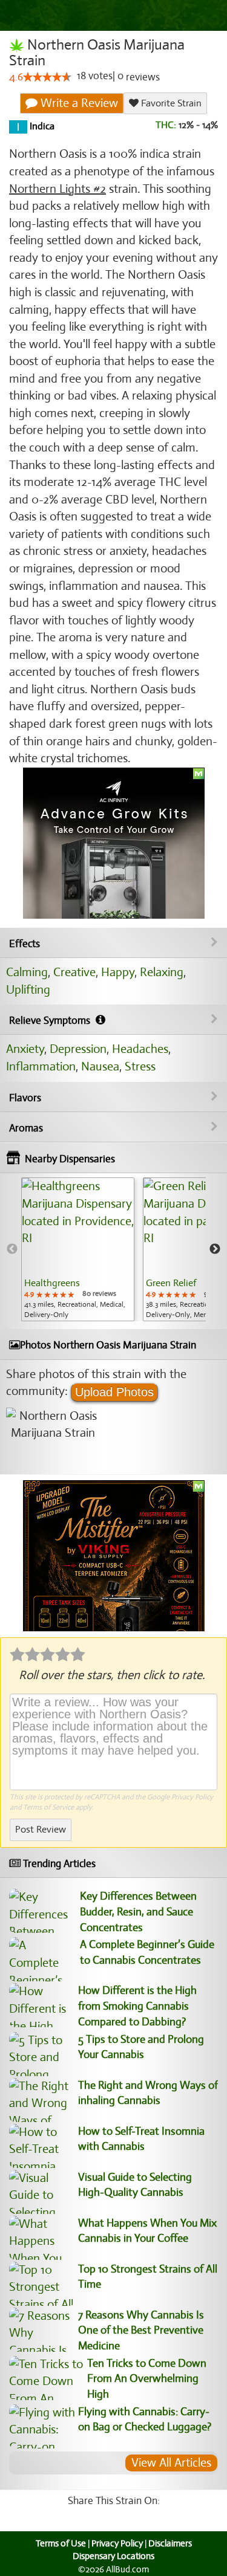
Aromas (26, 1128)
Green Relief (171, 1283)
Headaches (140, 1049)
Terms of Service (48, 1807)
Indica (41, 127)
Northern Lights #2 (58, 189)
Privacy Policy (192, 1797)
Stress (140, 1066)
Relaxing (162, 972)
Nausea (100, 1066)
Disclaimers (170, 2543)
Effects (25, 944)
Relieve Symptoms (51, 1021)
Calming (27, 972)
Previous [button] (12, 1249)
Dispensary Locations (113, 2556)
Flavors (25, 1098)
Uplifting (28, 990)
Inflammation (41, 1066)
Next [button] (215, 1249)
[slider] (47, 77)
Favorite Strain (170, 103)
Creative (74, 972)
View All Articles (171, 2463)
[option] (78, 1249)
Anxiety (25, 1049)
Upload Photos (114, 1392)
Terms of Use (61, 2543)
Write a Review (78, 103)
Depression (78, 1049)
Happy (118, 972)
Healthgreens (52, 1283)
